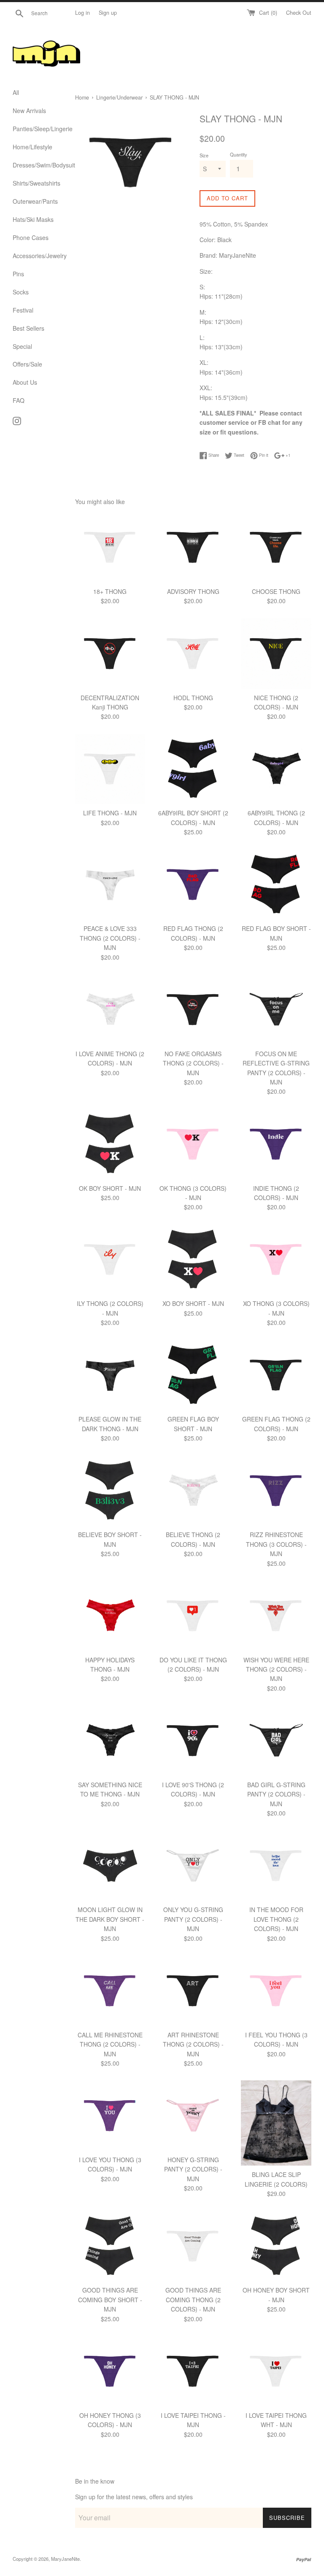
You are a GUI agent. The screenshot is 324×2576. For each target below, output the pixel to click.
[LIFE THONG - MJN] (110, 769)
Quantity (239, 154)
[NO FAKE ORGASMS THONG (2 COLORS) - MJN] (193, 1010)
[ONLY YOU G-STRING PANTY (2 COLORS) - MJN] (193, 1866)
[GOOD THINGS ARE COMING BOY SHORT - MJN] (110, 2246)
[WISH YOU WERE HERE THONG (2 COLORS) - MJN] (276, 1616)
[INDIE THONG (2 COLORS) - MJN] (276, 1144)
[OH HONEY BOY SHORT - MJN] (276, 2246)
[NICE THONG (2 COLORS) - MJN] (276, 654)
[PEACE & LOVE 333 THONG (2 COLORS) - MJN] (110, 885)
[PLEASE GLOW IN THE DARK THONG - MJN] (110, 1375)
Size (204, 155)
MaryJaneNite (65, 2559)
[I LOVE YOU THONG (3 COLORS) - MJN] (110, 2116)
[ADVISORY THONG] (193, 547)
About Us (25, 382)
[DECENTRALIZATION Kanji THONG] (110, 654)
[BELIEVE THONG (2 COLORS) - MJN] (193, 1491)
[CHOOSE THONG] (276, 547)
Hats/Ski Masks (33, 219)
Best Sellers (28, 328)
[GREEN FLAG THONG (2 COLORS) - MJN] (276, 1375)
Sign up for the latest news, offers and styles (134, 2497)
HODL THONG (193, 698)
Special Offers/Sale (27, 355)
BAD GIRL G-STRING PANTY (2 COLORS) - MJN (276, 1794)
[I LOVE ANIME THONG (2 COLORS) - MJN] (110, 1010)
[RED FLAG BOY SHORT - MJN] (276, 885)
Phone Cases (31, 237)
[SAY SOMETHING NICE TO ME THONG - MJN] (110, 1741)
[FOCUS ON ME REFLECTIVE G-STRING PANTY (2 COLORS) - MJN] (276, 1010)
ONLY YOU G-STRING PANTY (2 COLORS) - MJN (193, 1919)
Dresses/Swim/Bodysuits (38, 165)
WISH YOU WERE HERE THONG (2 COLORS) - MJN (276, 1669)
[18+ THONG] (110, 547)
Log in (82, 13)
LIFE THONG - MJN (110, 813)
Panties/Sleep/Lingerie (38, 129)
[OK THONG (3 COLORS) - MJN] (193, 1144)
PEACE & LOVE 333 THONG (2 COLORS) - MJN (110, 938)
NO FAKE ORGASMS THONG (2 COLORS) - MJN (193, 1063)
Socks (21, 292)
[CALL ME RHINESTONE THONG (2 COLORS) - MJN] (110, 1991)
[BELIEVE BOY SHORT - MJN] (110, 1491)
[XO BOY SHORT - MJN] (193, 1260)
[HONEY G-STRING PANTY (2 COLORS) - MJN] (193, 2116)
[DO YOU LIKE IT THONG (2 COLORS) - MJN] (193, 1616)
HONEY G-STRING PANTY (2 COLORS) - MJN (193, 2169)
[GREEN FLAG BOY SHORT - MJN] (193, 1375)
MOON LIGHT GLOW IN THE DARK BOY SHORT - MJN (110, 1919)
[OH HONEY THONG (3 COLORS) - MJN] (110, 2371)
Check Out (299, 13)
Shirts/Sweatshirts (36, 183)
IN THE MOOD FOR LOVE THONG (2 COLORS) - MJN (276, 1919)
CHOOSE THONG (276, 591)
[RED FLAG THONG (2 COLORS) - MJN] (193, 885)
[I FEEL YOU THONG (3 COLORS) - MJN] (276, 1991)
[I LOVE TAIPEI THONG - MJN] (193, 2371)
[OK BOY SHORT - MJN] (110, 1144)
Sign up (108, 13)
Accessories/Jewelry (38, 256)
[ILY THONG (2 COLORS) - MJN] (110, 1260)
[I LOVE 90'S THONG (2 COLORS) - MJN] (193, 1741)
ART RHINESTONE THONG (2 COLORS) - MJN (193, 2044)
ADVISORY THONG (193, 591)
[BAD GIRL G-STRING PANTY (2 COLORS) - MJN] (276, 1741)
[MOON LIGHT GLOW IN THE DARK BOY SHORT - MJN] (110, 1866)
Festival (23, 310)
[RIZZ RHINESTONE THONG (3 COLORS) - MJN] (276, 1491)
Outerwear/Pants (35, 201)
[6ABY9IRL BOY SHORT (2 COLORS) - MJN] (193, 769)
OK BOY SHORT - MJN (110, 1188)
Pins (18, 274)
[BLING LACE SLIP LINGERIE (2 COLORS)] (276, 2123)
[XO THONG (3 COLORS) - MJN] (276, 1260)
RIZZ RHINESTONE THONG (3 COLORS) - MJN (276, 1544)
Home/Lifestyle (32, 147)
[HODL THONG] (193, 654)
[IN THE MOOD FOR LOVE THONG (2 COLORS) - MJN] (276, 1866)
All (16, 92)
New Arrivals (29, 111)
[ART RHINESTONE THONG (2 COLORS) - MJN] (193, 1991)
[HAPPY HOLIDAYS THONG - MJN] (110, 1616)
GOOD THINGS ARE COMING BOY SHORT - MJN (110, 2300)
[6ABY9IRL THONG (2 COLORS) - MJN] (276, 769)
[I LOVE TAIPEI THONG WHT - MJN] (276, 2371)
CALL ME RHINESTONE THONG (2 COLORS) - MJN (110, 2044)
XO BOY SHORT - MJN (193, 1303)
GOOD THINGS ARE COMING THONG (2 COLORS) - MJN (193, 2300)
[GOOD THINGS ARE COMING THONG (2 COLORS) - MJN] (193, 2246)
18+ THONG (110, 591)
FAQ (19, 400)
